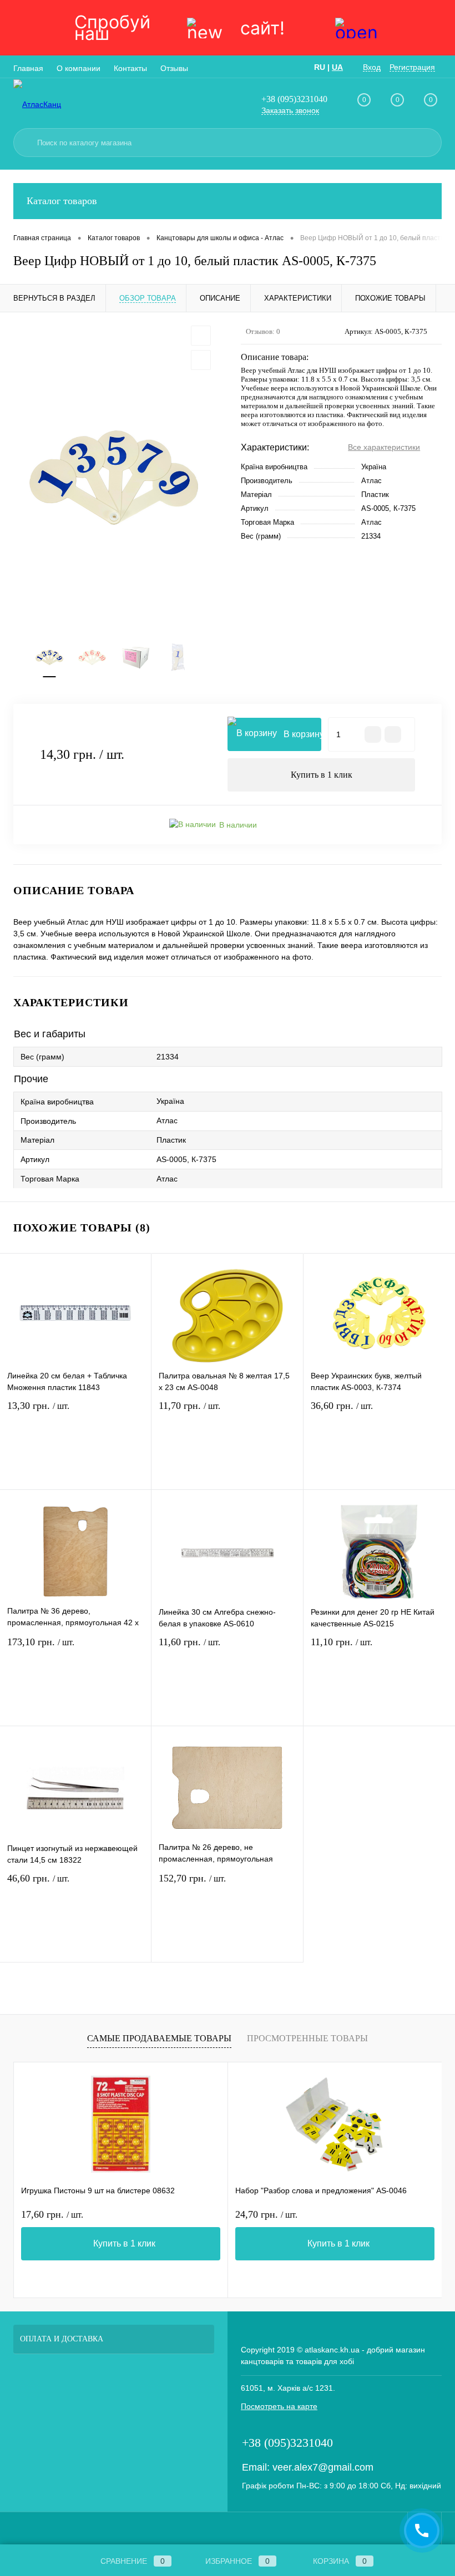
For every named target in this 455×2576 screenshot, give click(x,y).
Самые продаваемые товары (159, 2038)
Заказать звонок (290, 110)
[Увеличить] (114, 478)
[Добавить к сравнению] (201, 360)
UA (337, 67)
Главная (28, 68)
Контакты (130, 68)
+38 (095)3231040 (294, 99)
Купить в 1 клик (322, 775)
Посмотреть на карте (279, 2406)
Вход (372, 67)
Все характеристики (384, 447)
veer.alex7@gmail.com (323, 2467)
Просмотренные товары (307, 2038)
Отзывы (174, 68)
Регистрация (412, 67)
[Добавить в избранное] (201, 336)
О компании (79, 68)
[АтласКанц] (72, 104)
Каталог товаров (62, 201)
